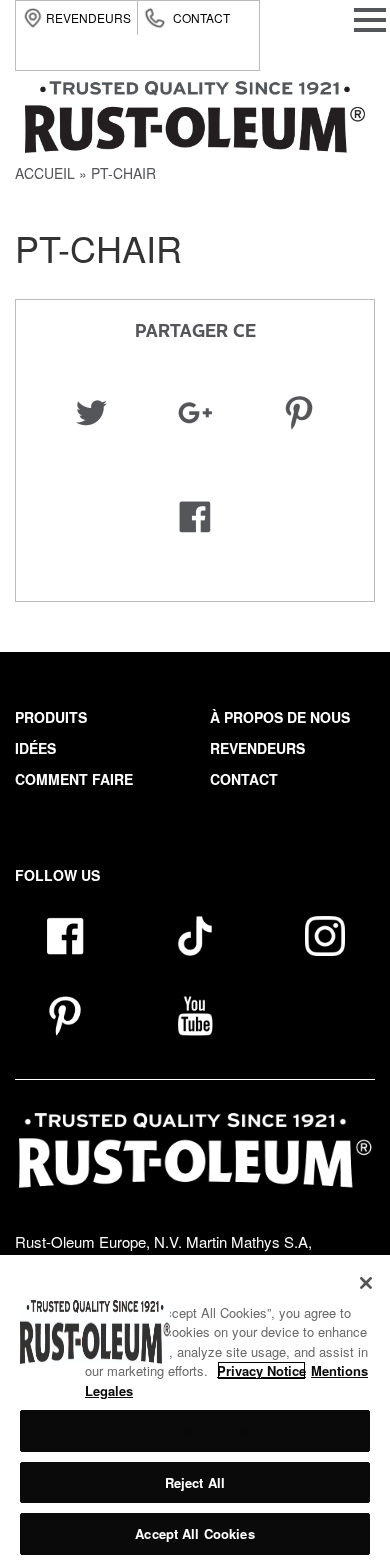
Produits (51, 717)
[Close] (366, 1283)
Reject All (195, 1482)
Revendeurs (88, 17)
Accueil (45, 173)
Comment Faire (74, 779)
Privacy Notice (261, 1370)
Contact (201, 17)
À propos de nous (280, 717)
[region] (195, 1410)
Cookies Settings (194, 1430)
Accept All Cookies (194, 1533)
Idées (35, 748)
